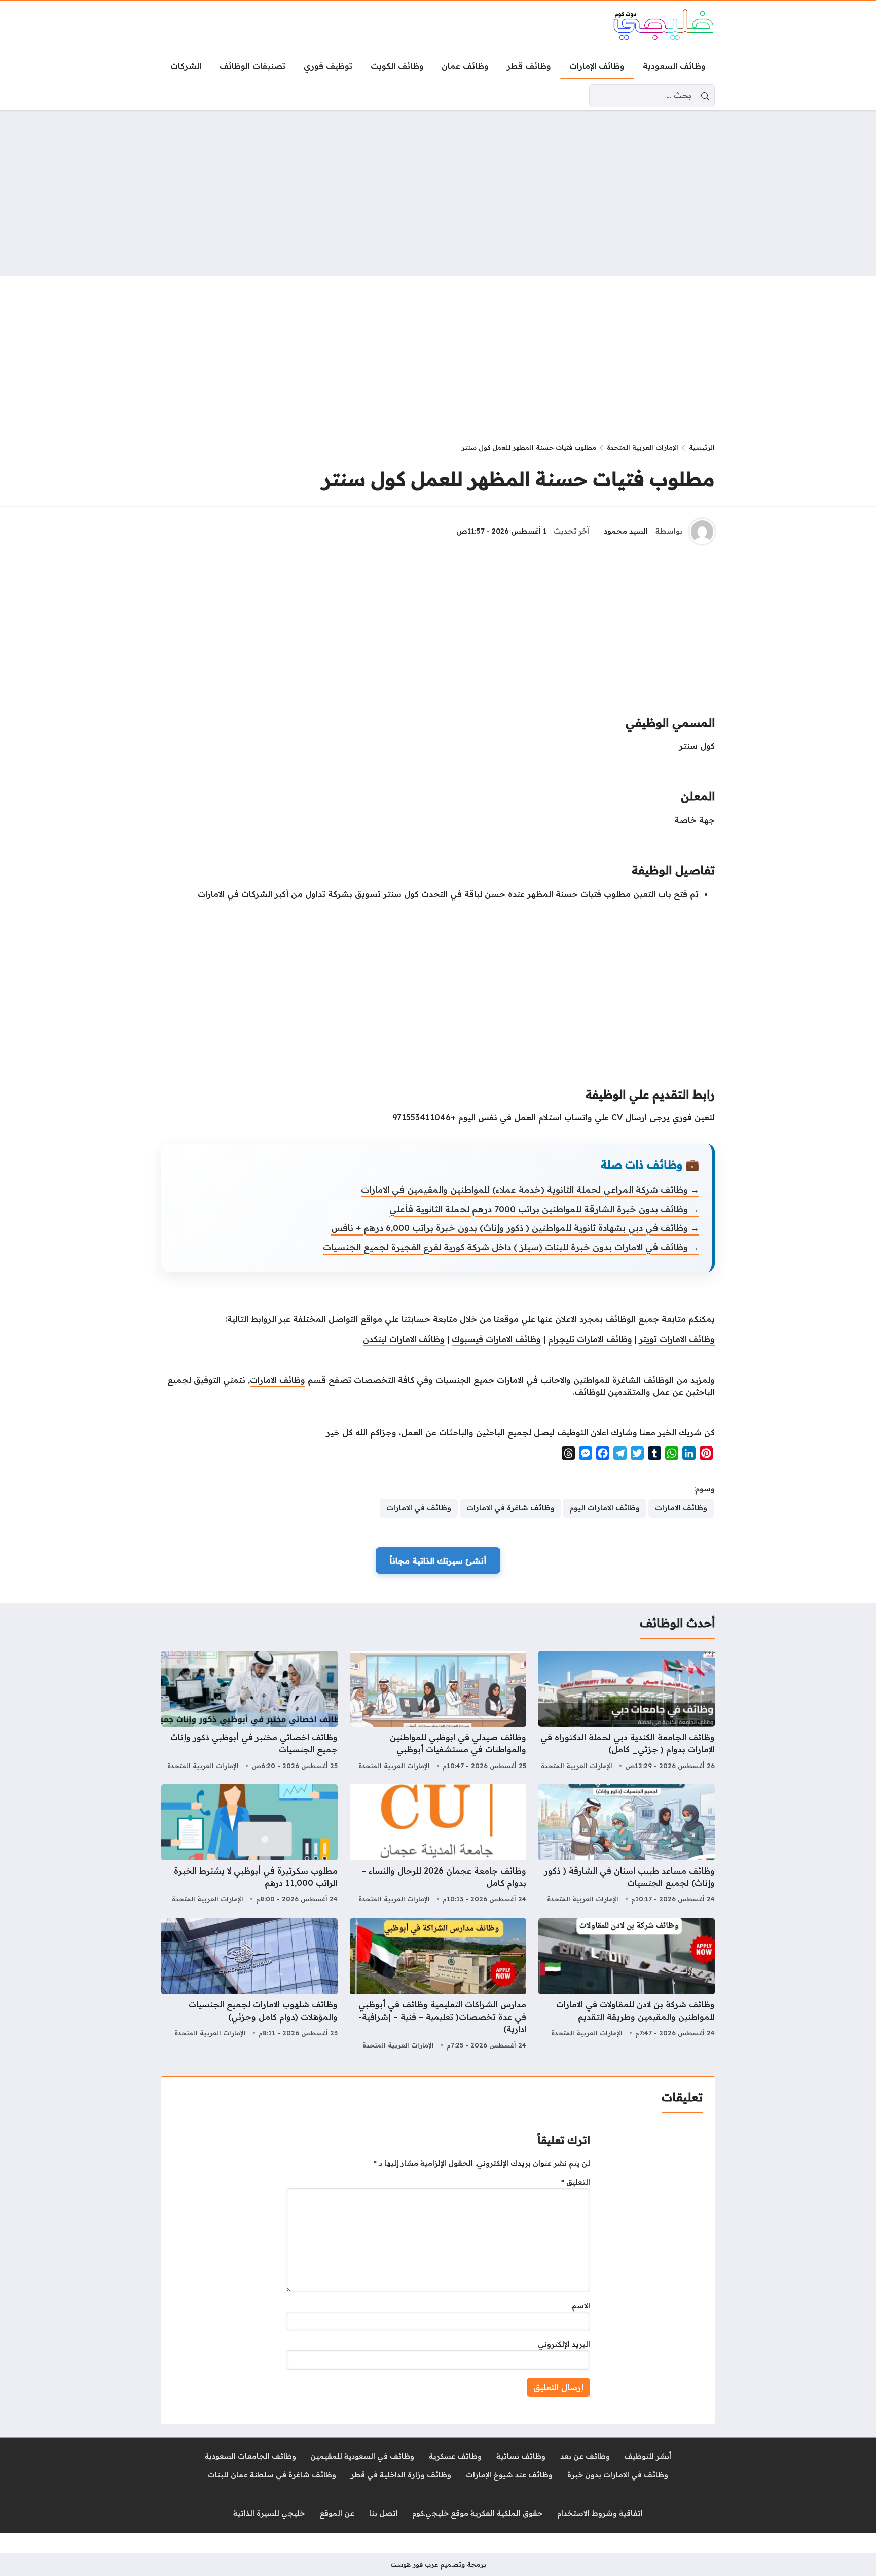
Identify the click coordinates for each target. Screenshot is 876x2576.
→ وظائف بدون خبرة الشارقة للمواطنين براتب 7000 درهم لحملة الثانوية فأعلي (544, 1209)
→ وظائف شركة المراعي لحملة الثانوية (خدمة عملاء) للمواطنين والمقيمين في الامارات (530, 1190)
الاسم (581, 2306)
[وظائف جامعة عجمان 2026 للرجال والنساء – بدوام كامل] (438, 1845)
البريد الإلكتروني (564, 2344)
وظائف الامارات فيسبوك (496, 1339)
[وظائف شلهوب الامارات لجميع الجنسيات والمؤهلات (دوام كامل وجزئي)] (249, 1985)
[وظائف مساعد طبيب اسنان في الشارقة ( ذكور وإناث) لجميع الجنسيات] (627, 1845)
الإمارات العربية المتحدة (643, 447)
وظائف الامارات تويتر (677, 1339)
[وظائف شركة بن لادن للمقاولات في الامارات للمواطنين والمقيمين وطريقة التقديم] (627, 1985)
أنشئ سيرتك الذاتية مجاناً (438, 1561)
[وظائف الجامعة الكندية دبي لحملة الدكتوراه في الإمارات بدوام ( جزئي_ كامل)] (627, 1712)
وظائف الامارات (278, 1380)
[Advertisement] (438, 193)
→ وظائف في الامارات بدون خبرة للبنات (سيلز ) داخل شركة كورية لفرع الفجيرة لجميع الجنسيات (511, 1247)
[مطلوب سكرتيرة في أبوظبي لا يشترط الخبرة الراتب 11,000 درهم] (249, 1845)
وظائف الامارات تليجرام (590, 1339)
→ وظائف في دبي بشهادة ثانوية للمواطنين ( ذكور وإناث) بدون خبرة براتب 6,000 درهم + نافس (515, 1228)
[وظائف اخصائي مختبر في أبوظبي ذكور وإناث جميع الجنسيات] (249, 1712)
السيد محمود (626, 531)
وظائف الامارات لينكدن (404, 1339)
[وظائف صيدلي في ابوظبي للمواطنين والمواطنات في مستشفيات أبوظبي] (438, 1712)
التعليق (576, 2182)
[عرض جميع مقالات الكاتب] (702, 532)
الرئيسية (702, 447)
